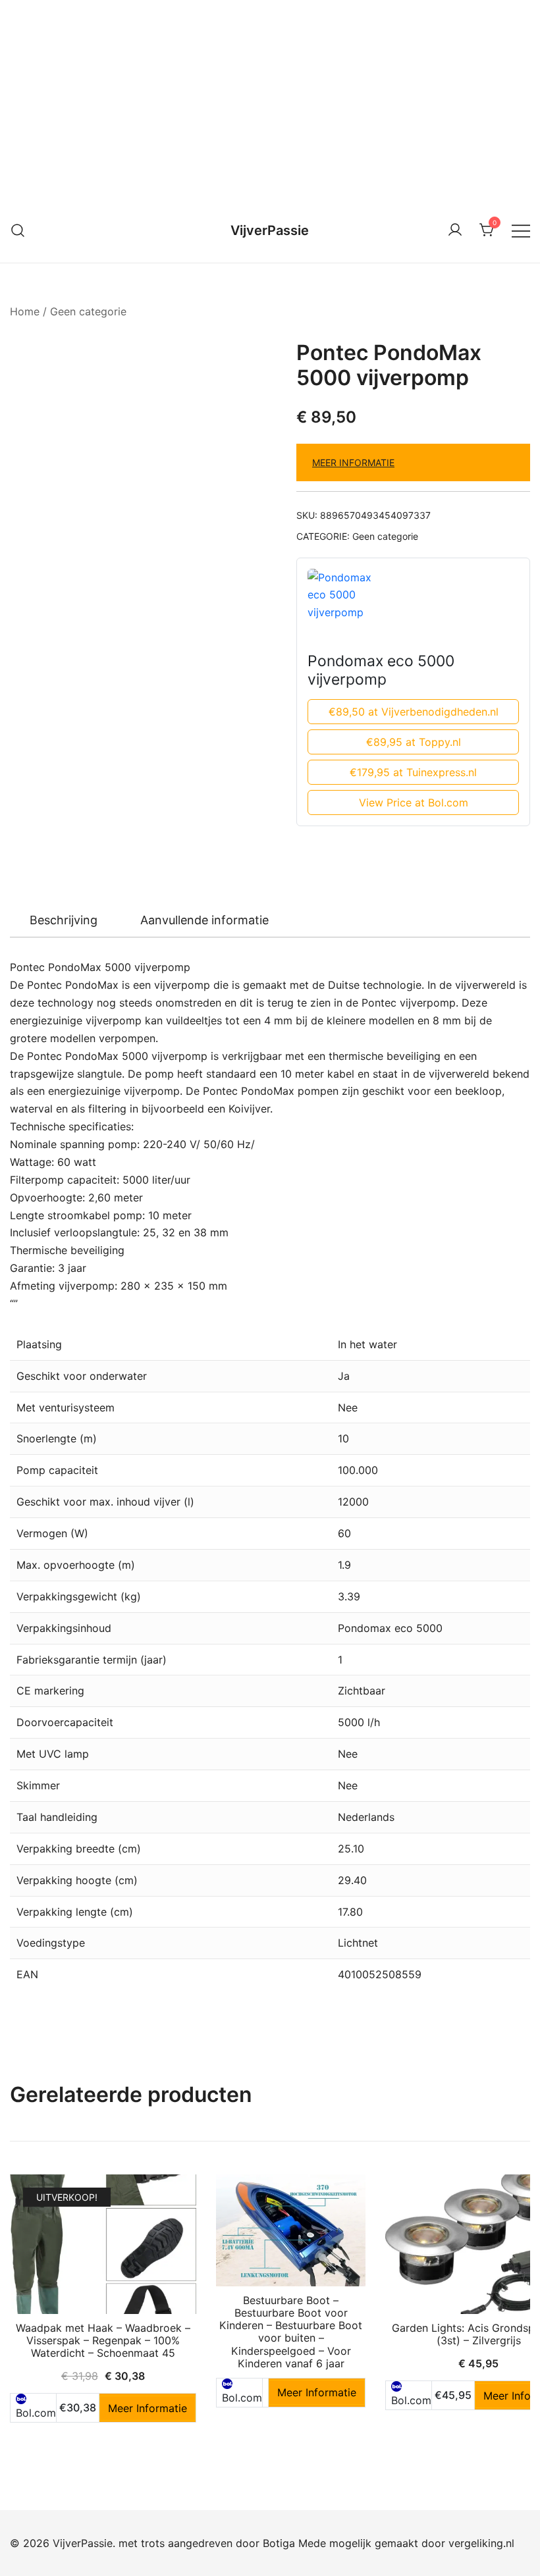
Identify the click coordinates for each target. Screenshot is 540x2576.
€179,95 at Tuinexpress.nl (413, 772)
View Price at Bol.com (414, 802)
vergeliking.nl (481, 2543)
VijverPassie (270, 230)
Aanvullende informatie (204, 920)
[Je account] (455, 230)
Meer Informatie (353, 462)
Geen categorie (88, 311)
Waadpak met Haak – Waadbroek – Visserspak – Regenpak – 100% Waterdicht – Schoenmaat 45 (103, 2340)
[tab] (64, 920)
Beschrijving (64, 920)
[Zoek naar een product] (18, 230)
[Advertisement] (270, 99)
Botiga (279, 2543)
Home (25, 311)
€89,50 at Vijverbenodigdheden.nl (414, 712)
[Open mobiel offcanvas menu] (521, 230)
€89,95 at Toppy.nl (414, 742)
